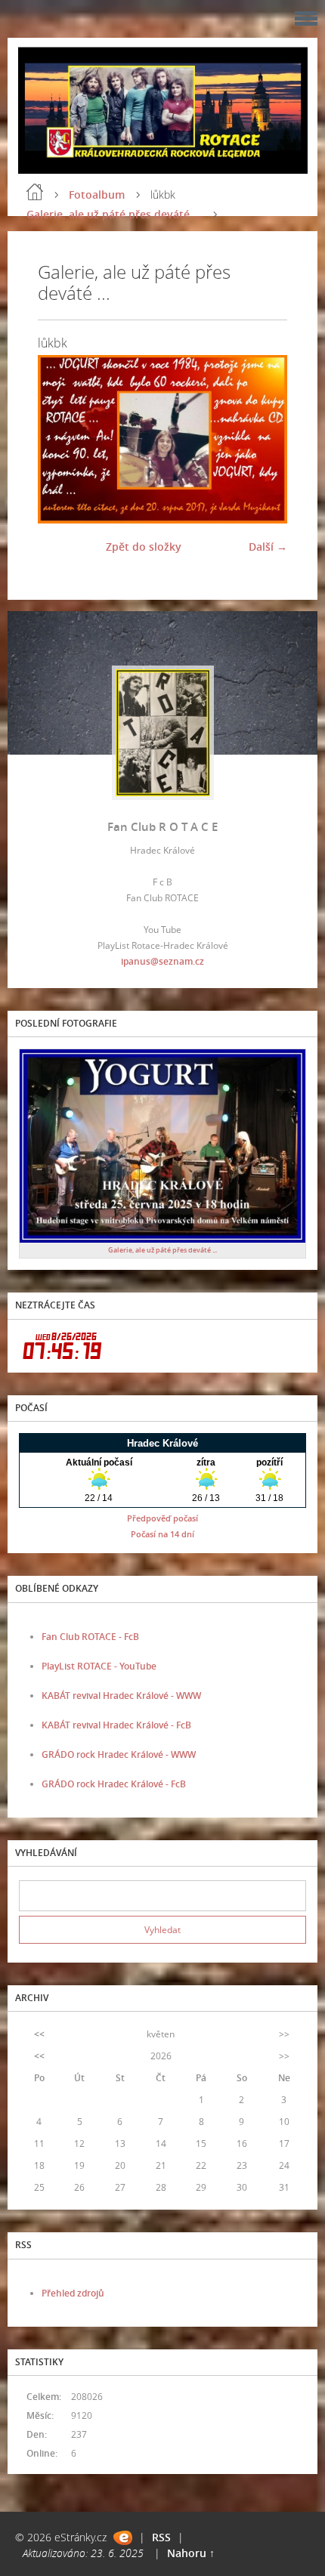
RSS (161, 2537)
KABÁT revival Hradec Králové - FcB (116, 1725)
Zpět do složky (144, 547)
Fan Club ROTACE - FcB (90, 1637)
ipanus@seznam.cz (162, 961)
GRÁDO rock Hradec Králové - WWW (119, 1754)
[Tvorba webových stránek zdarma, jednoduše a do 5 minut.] (123, 2538)
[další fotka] (263, 439)
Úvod (35, 192)
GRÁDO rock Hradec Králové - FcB (114, 1784)
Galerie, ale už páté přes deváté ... (114, 214)
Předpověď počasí (162, 1518)
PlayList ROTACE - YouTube (99, 1666)
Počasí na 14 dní (162, 1534)
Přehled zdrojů (73, 2293)
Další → (268, 547)
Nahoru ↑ (191, 2553)
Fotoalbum (97, 195)
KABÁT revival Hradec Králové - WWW (121, 1696)
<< (39, 2034)
